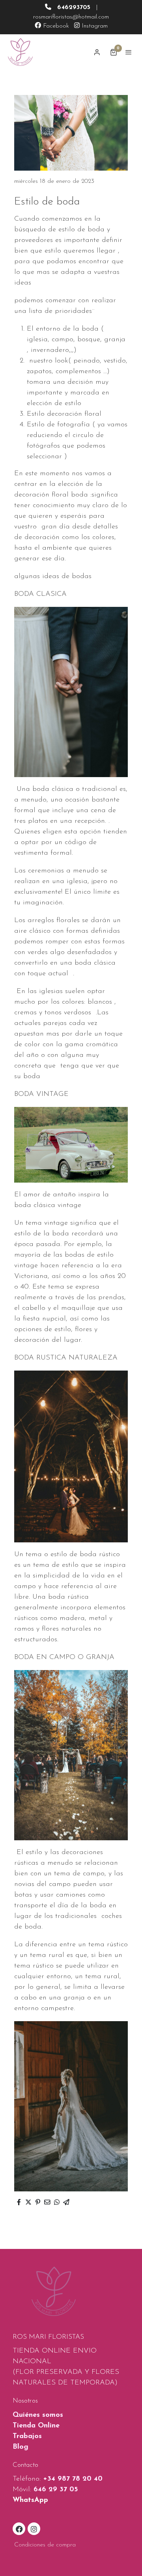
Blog (21, 2447)
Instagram (94, 26)
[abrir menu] (129, 52)
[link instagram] (34, 2529)
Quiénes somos (38, 2415)
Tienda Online (36, 2426)
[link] (20, 52)
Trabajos (27, 2437)
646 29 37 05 (56, 2490)
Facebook (55, 26)
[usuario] (97, 52)
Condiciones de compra (45, 2545)
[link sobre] (71, 2296)
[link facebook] (19, 2529)
